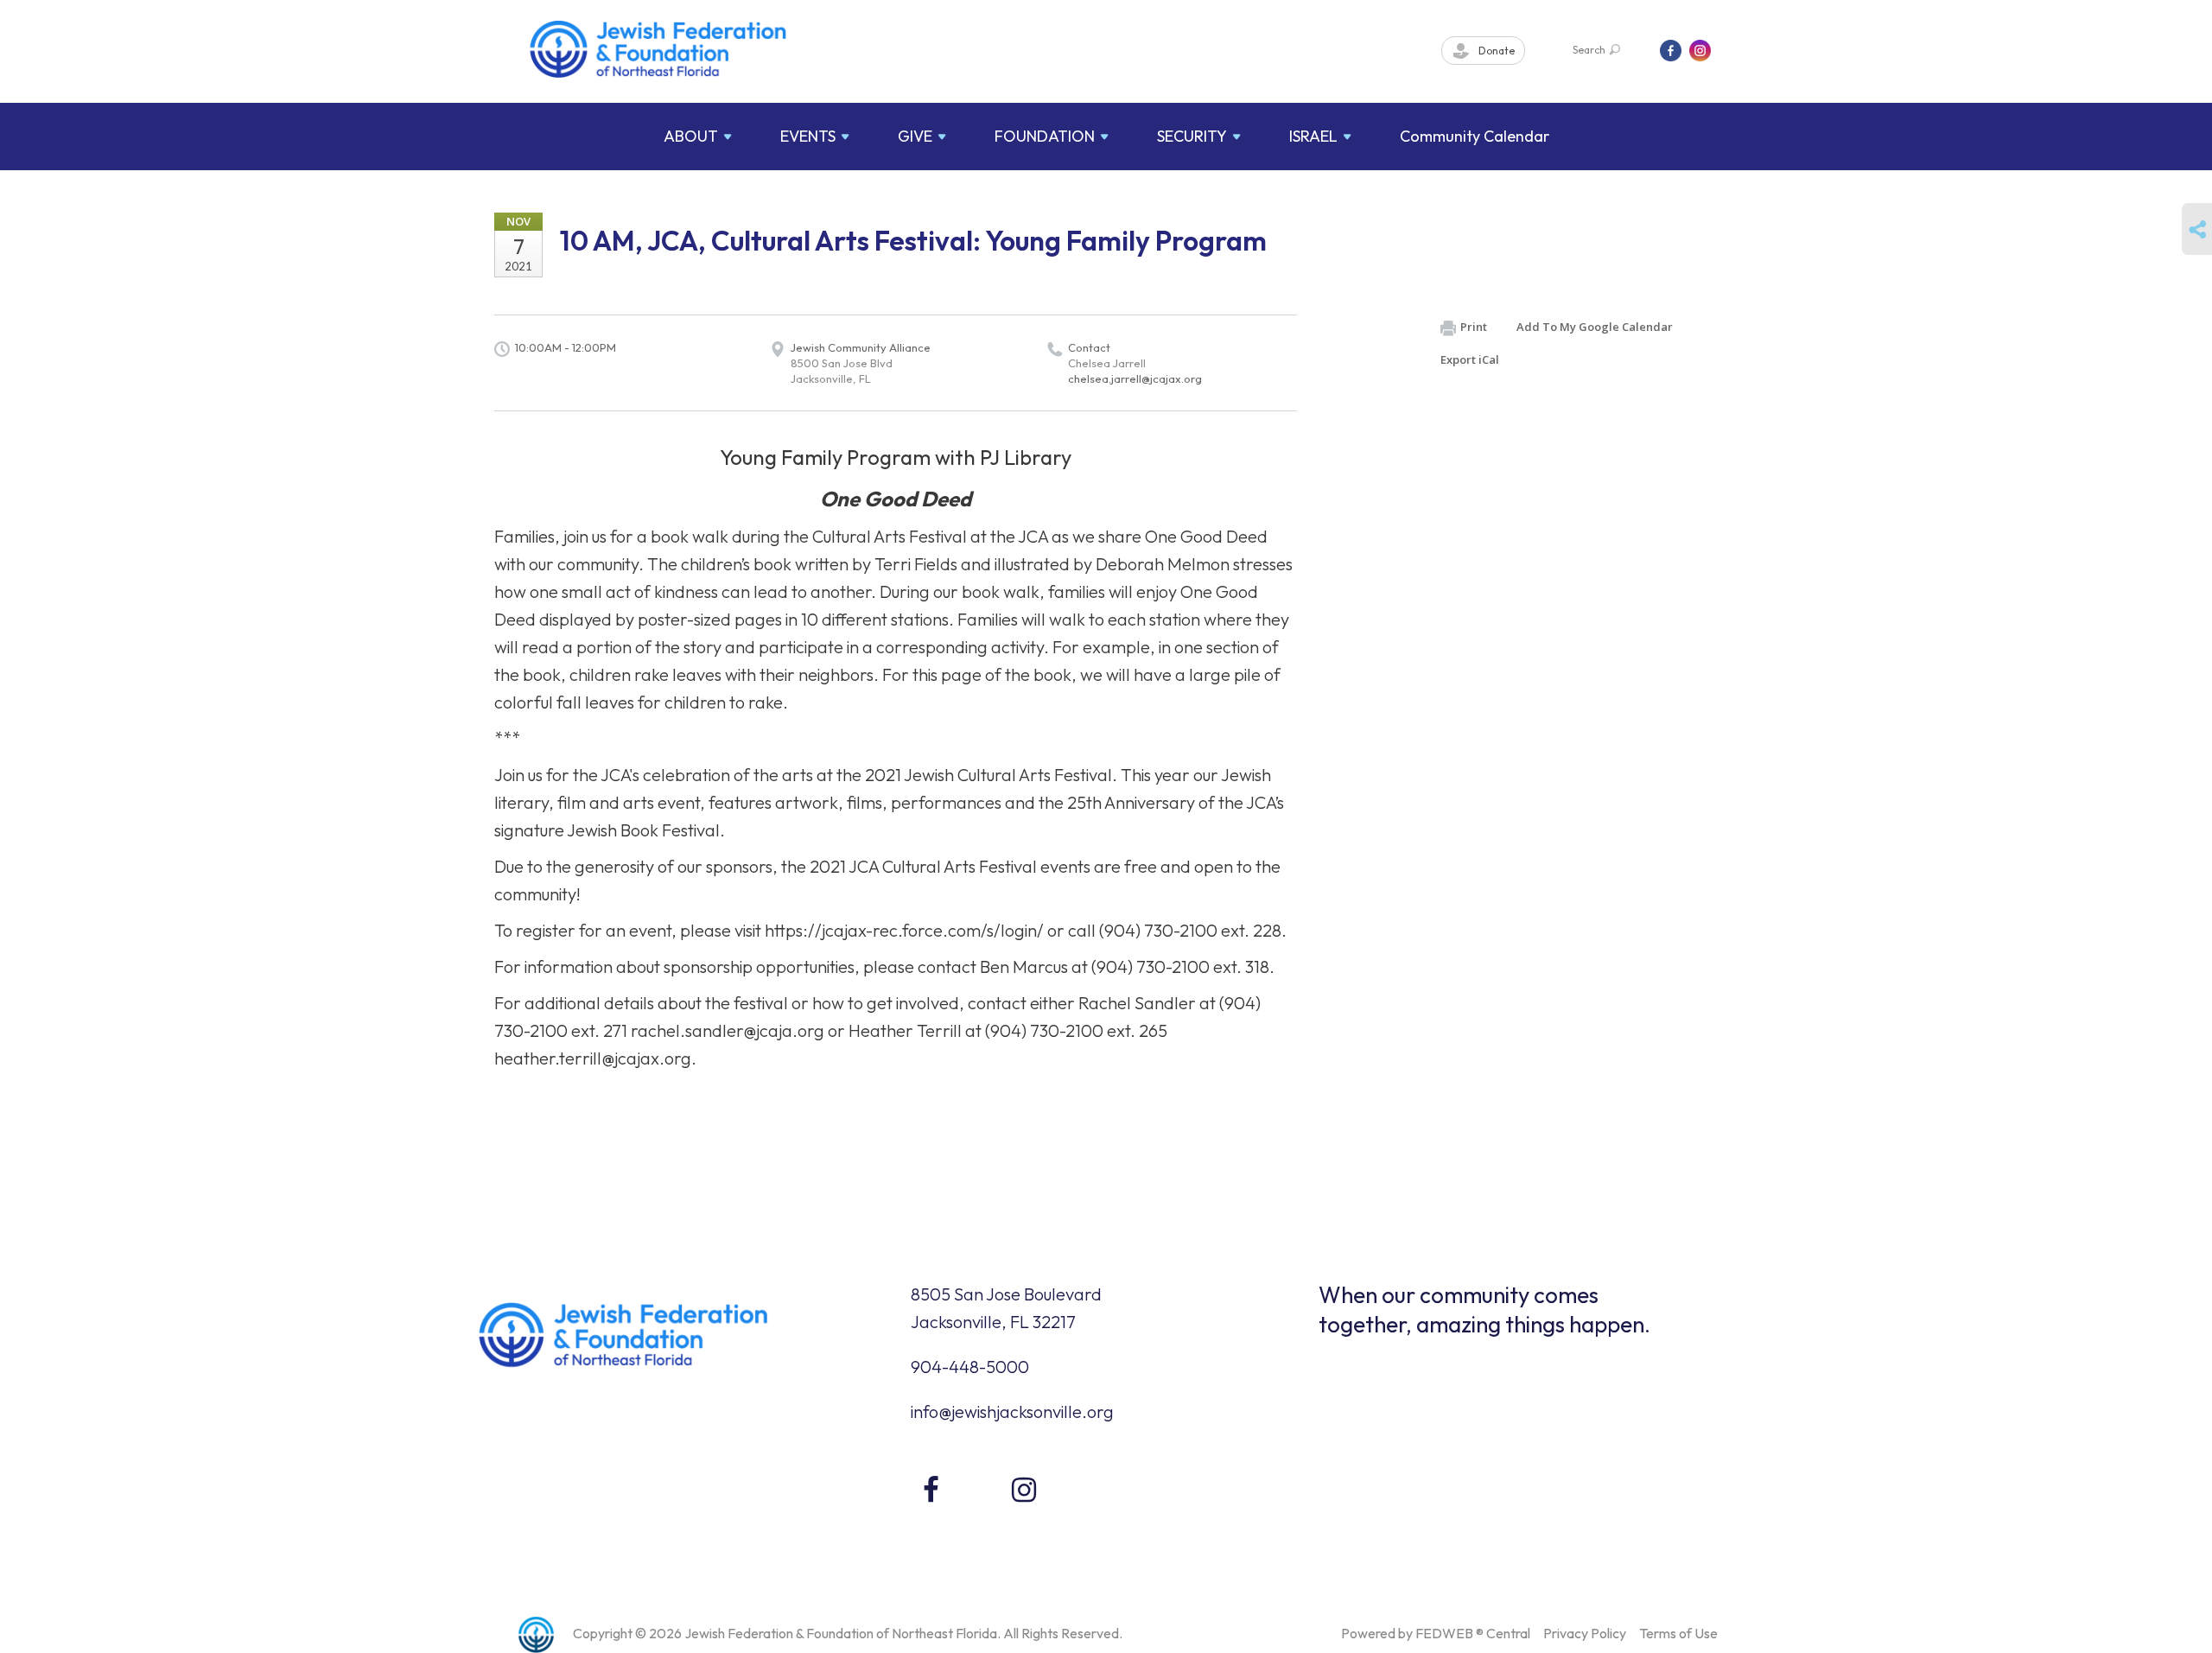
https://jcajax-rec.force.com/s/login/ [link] (904, 930)
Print (1474, 327)
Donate (1495, 51)
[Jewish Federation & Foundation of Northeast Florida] (658, 49)
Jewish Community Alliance (861, 347)
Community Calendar (1475, 136)
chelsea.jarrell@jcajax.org (1135, 378)
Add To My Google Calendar (1595, 327)
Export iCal (1470, 359)
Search (1589, 50)
